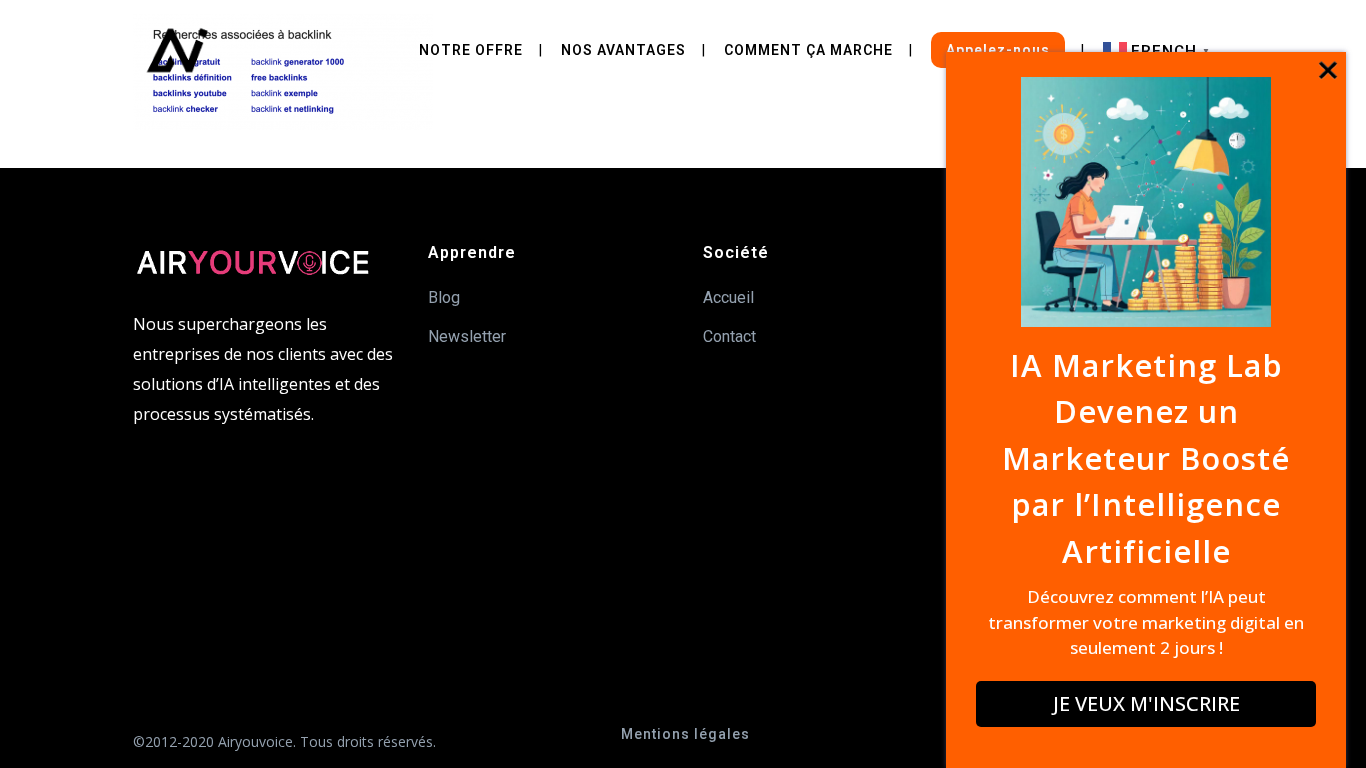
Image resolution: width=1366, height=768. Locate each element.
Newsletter (467, 336)
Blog (444, 297)
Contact (729, 336)
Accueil (728, 297)
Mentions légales (685, 734)
